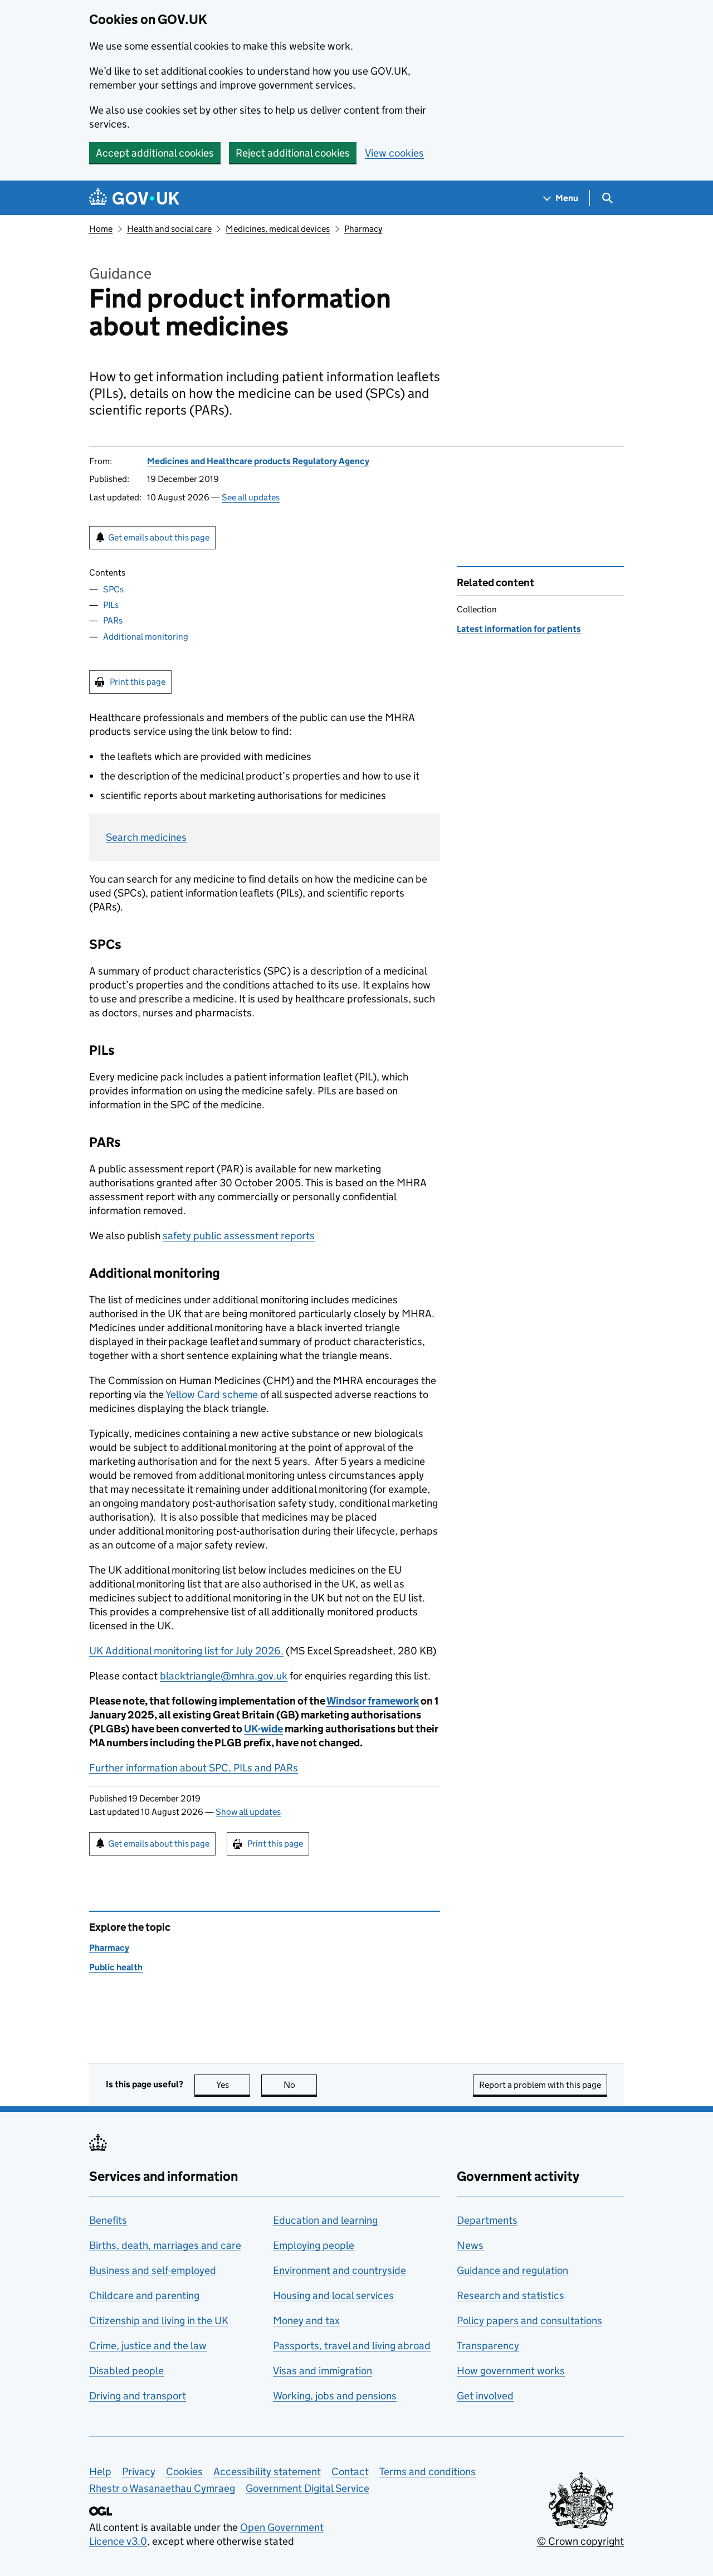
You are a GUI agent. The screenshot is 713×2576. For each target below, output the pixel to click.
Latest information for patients (519, 629)
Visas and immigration (323, 2371)
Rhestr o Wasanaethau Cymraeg (162, 2488)
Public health (116, 1967)
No (300, 2085)
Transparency (488, 2346)
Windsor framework (373, 1701)
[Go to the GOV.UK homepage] (134, 198)
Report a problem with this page (540, 2085)
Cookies (184, 2472)
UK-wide (263, 1729)
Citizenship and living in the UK (159, 2321)
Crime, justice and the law (148, 2346)
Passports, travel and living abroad (352, 2346)
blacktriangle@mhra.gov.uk (224, 1676)
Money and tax (306, 2321)
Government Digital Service (307, 2488)
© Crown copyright (580, 2541)
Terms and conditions (428, 2472)
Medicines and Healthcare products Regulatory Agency (258, 461)
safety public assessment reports (239, 1236)
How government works (511, 2371)
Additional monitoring (146, 637)
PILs (111, 605)
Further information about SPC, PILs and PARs (194, 1768)
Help (100, 2472)
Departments (487, 2220)
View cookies (394, 153)
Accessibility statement (267, 2472)
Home (101, 229)
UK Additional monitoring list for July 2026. (186, 1651)
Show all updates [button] (248, 1812)
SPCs (113, 589)
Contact (350, 2472)
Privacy (139, 2472)
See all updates (251, 497)
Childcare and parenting (144, 2295)
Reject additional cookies (293, 153)
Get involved (485, 2396)
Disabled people (126, 2371)
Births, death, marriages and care (165, 2245)
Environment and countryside (340, 2270)
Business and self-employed (153, 2270)
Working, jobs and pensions (335, 2396)
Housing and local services (333, 2295)
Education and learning (325, 2220)
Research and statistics (511, 2295)
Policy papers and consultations (529, 2321)
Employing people (314, 2245)
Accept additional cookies (155, 153)
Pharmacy (363, 229)
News (470, 2245)
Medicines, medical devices (278, 229)
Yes (233, 2085)
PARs (113, 620)
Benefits (108, 2220)
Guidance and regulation (512, 2270)
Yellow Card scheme (212, 1394)
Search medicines (146, 837)
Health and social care (169, 229)
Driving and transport (138, 2396)
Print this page (138, 682)
